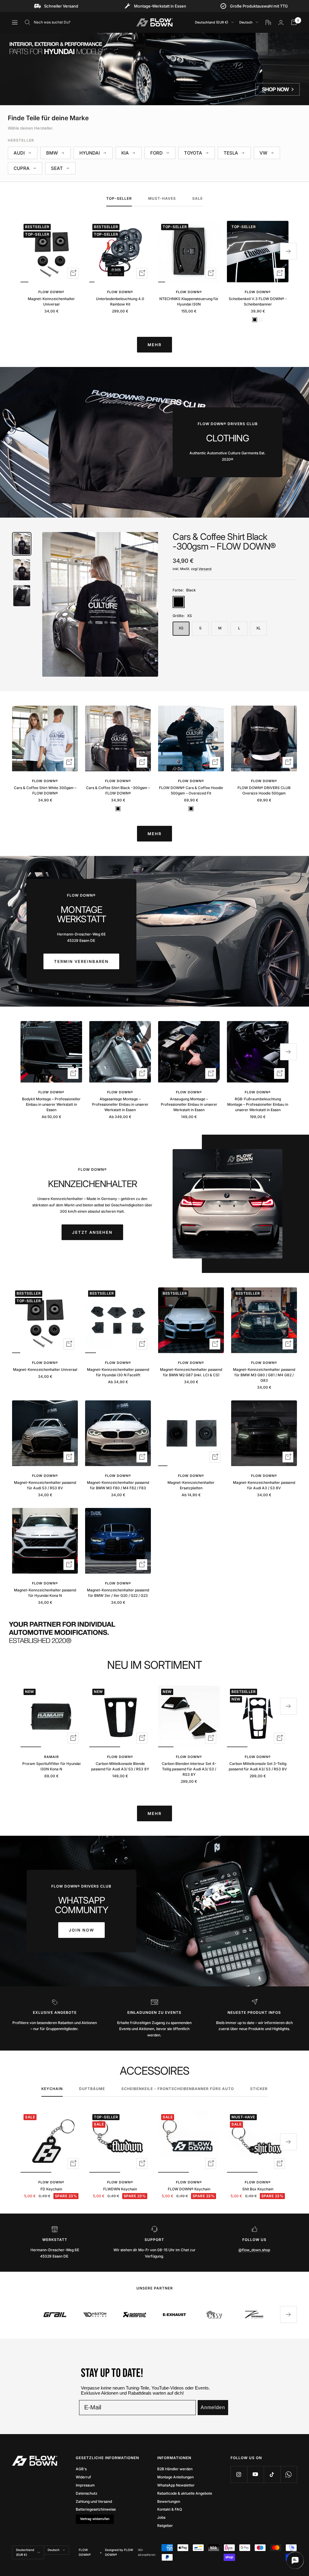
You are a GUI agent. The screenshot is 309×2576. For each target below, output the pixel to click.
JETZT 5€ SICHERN (154, 1309)
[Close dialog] (206, 1220)
